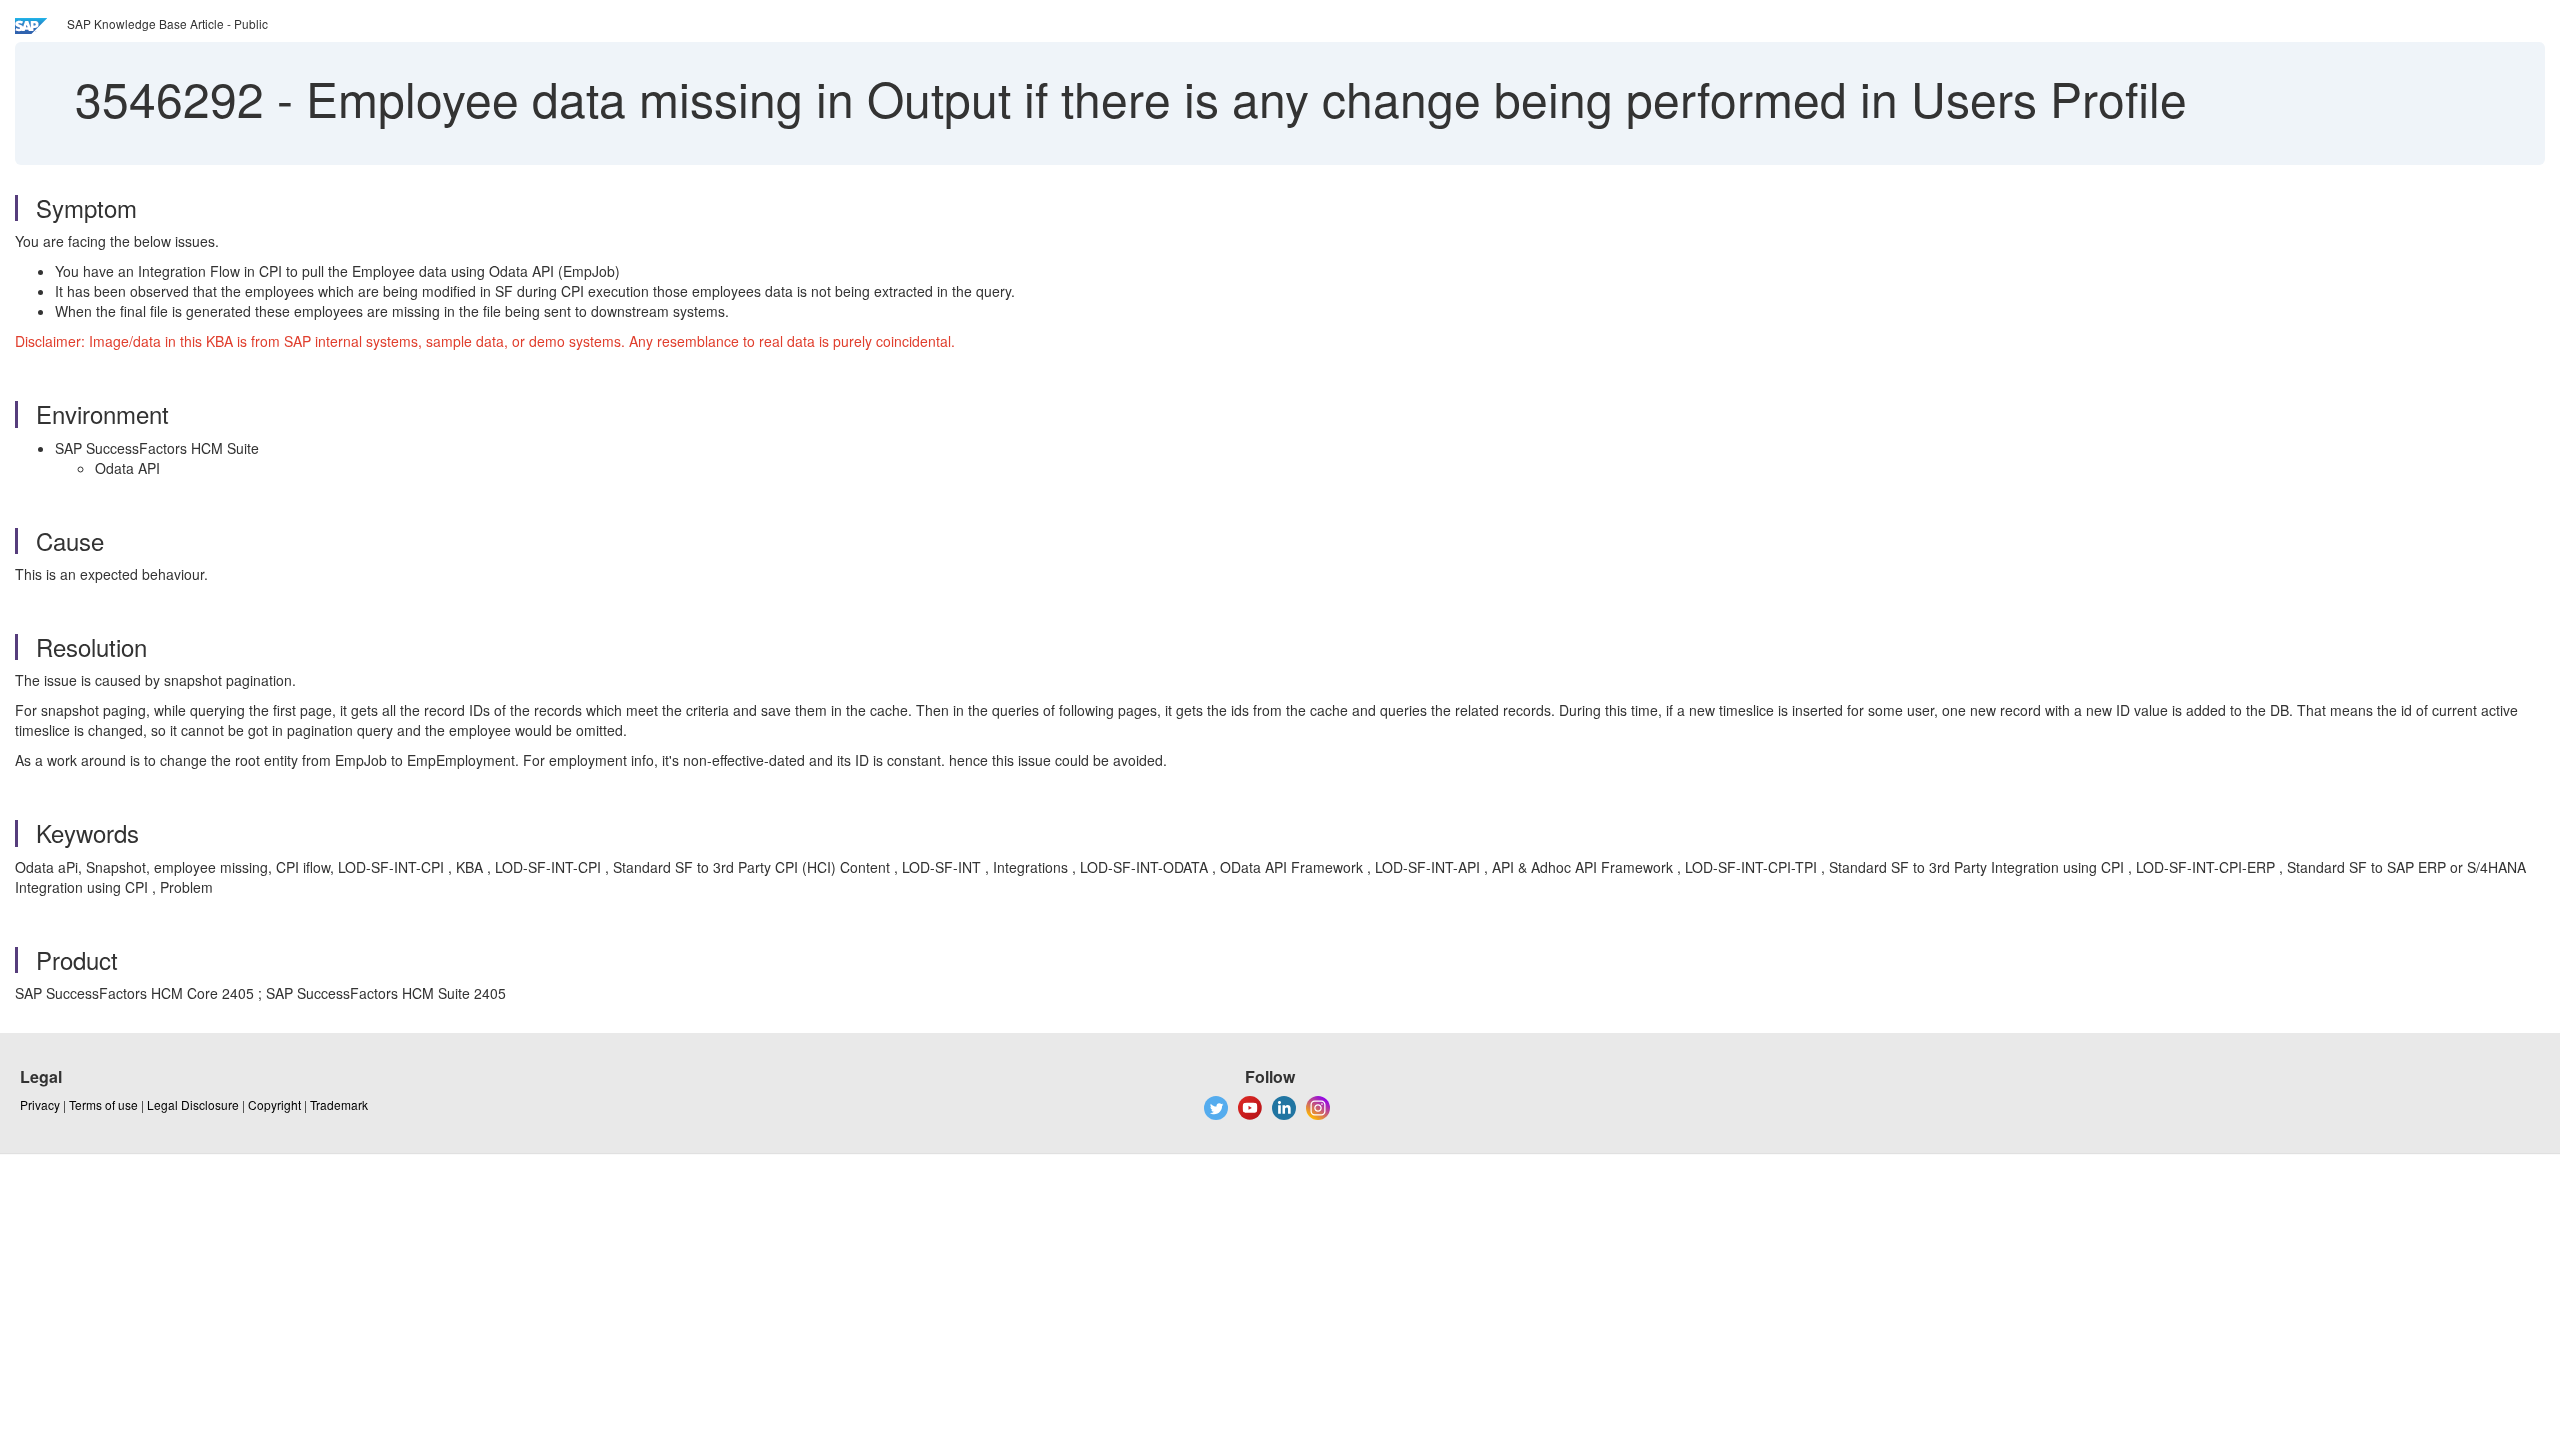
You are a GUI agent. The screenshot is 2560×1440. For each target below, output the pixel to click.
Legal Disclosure (193, 1104)
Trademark (339, 1104)
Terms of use (103, 1104)
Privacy (40, 1104)
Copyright (274, 1104)
